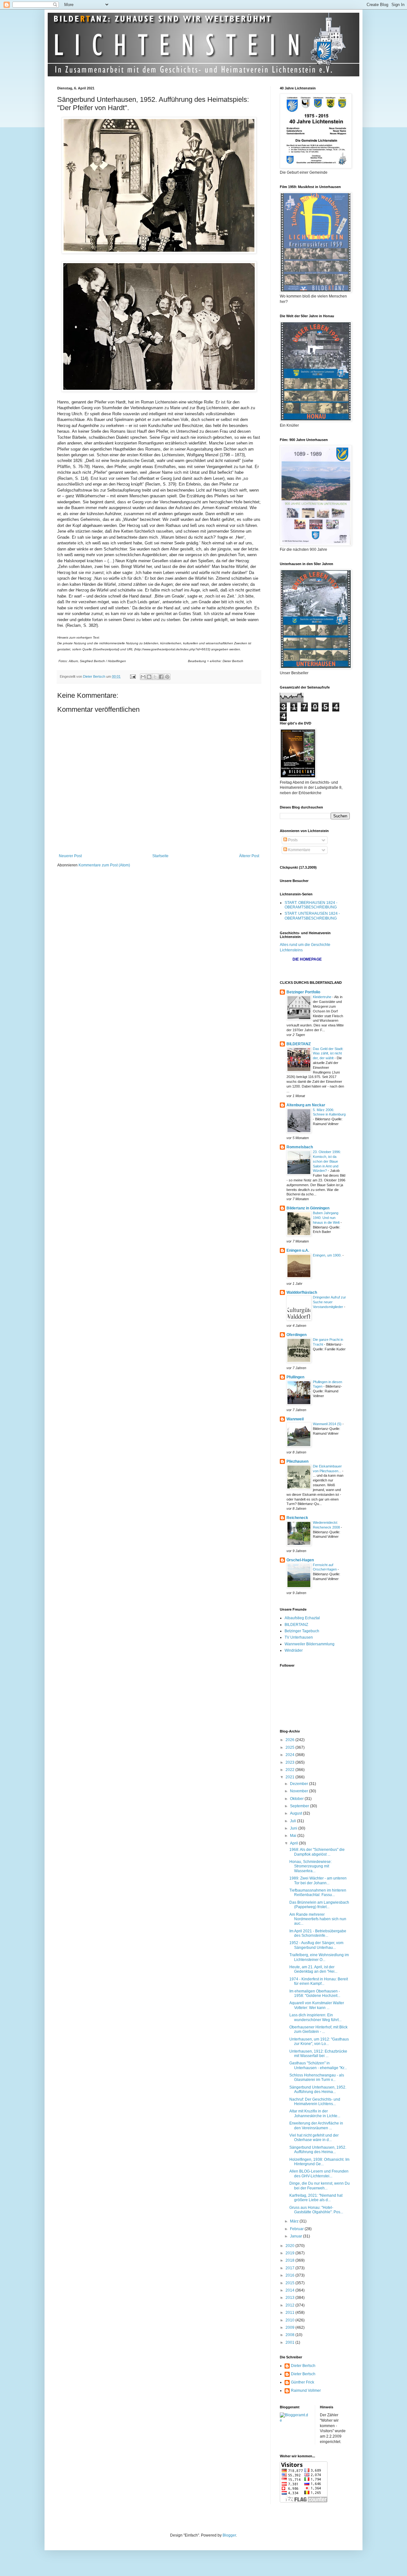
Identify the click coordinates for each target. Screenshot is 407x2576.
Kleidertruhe (323, 997)
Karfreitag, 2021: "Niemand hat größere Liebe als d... (316, 2198)
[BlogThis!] (149, 677)
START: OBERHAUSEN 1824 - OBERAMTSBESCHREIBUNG (311, 905)
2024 (290, 1755)
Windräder (294, 1650)
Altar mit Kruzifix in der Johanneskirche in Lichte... (315, 2113)
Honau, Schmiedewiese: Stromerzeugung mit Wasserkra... (310, 1866)
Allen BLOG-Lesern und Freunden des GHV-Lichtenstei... (319, 2173)
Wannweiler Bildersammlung (310, 1644)
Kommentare (299, 850)
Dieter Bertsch (303, 2366)
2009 (290, 2327)
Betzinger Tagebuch (302, 1631)
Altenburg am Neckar (306, 1105)
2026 (290, 1740)
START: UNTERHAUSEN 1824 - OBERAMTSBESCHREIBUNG (312, 916)
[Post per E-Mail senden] (133, 676)
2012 (290, 2305)
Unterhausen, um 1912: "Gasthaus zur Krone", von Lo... (319, 2041)
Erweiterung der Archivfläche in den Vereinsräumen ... (316, 2125)
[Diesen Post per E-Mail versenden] (143, 677)
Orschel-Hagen (300, 1560)
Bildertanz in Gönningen (308, 1208)
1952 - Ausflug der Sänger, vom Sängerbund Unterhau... (316, 1945)
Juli (293, 1821)
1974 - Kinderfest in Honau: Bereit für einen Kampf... (319, 1981)
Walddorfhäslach (302, 1292)
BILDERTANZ (299, 1044)
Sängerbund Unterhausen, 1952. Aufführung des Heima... (318, 2089)
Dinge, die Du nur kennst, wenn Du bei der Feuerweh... (320, 2186)
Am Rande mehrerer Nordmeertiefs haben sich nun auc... (318, 1919)
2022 (290, 1770)
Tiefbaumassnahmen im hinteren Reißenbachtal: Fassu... (318, 1893)
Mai (294, 1836)
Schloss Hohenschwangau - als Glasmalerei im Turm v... (317, 2077)
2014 (290, 2290)
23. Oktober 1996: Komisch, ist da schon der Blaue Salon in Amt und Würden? (327, 1161)
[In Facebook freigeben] (161, 677)
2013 (290, 2298)
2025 (290, 1747)
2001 (290, 2342)
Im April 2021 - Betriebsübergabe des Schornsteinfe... (318, 1933)
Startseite (160, 856)
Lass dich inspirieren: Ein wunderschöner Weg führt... (315, 2017)
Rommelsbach (300, 1147)
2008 (290, 2335)
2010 (290, 2320)
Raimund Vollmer (306, 2390)
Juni (294, 1828)
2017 (290, 2268)
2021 (290, 1777)
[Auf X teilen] (155, 677)
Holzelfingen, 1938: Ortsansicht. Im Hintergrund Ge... (319, 2162)
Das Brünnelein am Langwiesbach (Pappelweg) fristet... (319, 1905)
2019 (290, 2253)
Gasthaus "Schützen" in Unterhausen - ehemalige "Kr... (318, 2065)
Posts (292, 840)
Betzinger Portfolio (303, 992)
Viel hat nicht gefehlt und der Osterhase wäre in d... (314, 2138)
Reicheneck (297, 1518)
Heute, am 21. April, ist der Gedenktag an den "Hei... (313, 1969)
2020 (290, 2246)
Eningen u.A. (298, 1250)
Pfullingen (295, 1377)
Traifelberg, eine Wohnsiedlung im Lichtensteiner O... (319, 1957)
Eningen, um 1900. (328, 1255)
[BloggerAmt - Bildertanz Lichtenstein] (295, 2420)
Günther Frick (303, 2382)
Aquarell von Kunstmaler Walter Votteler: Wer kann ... (317, 2005)
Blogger (229, 2535)
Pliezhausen (297, 1461)
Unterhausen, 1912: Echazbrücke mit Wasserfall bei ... (318, 2054)
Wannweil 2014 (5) (328, 1424)
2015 (290, 2283)
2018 (290, 2260)
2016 (290, 2275)
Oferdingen (297, 1335)
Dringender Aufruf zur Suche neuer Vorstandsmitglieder (329, 1302)
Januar (297, 2236)
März (295, 2221)
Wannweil (295, 1419)
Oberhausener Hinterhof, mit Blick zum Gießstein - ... (318, 2029)
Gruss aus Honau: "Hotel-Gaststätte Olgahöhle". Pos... (316, 2210)
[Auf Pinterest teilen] (167, 677)
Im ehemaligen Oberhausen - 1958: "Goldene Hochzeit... (315, 1993)
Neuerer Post (70, 856)
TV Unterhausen (299, 1637)
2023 (290, 1762)
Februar (297, 2229)
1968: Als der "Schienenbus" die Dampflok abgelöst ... (317, 1852)
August (297, 1813)
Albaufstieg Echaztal (302, 1618)
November (300, 1791)
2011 (290, 2313)
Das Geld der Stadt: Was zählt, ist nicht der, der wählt (328, 1053)
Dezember (300, 1784)
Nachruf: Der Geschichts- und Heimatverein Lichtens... (315, 2102)
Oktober (297, 1799)
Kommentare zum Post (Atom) (104, 865)
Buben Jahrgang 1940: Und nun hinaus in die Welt (327, 1218)
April (294, 1843)
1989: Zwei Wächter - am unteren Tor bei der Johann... (318, 1880)
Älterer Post (249, 856)
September (300, 1806)
